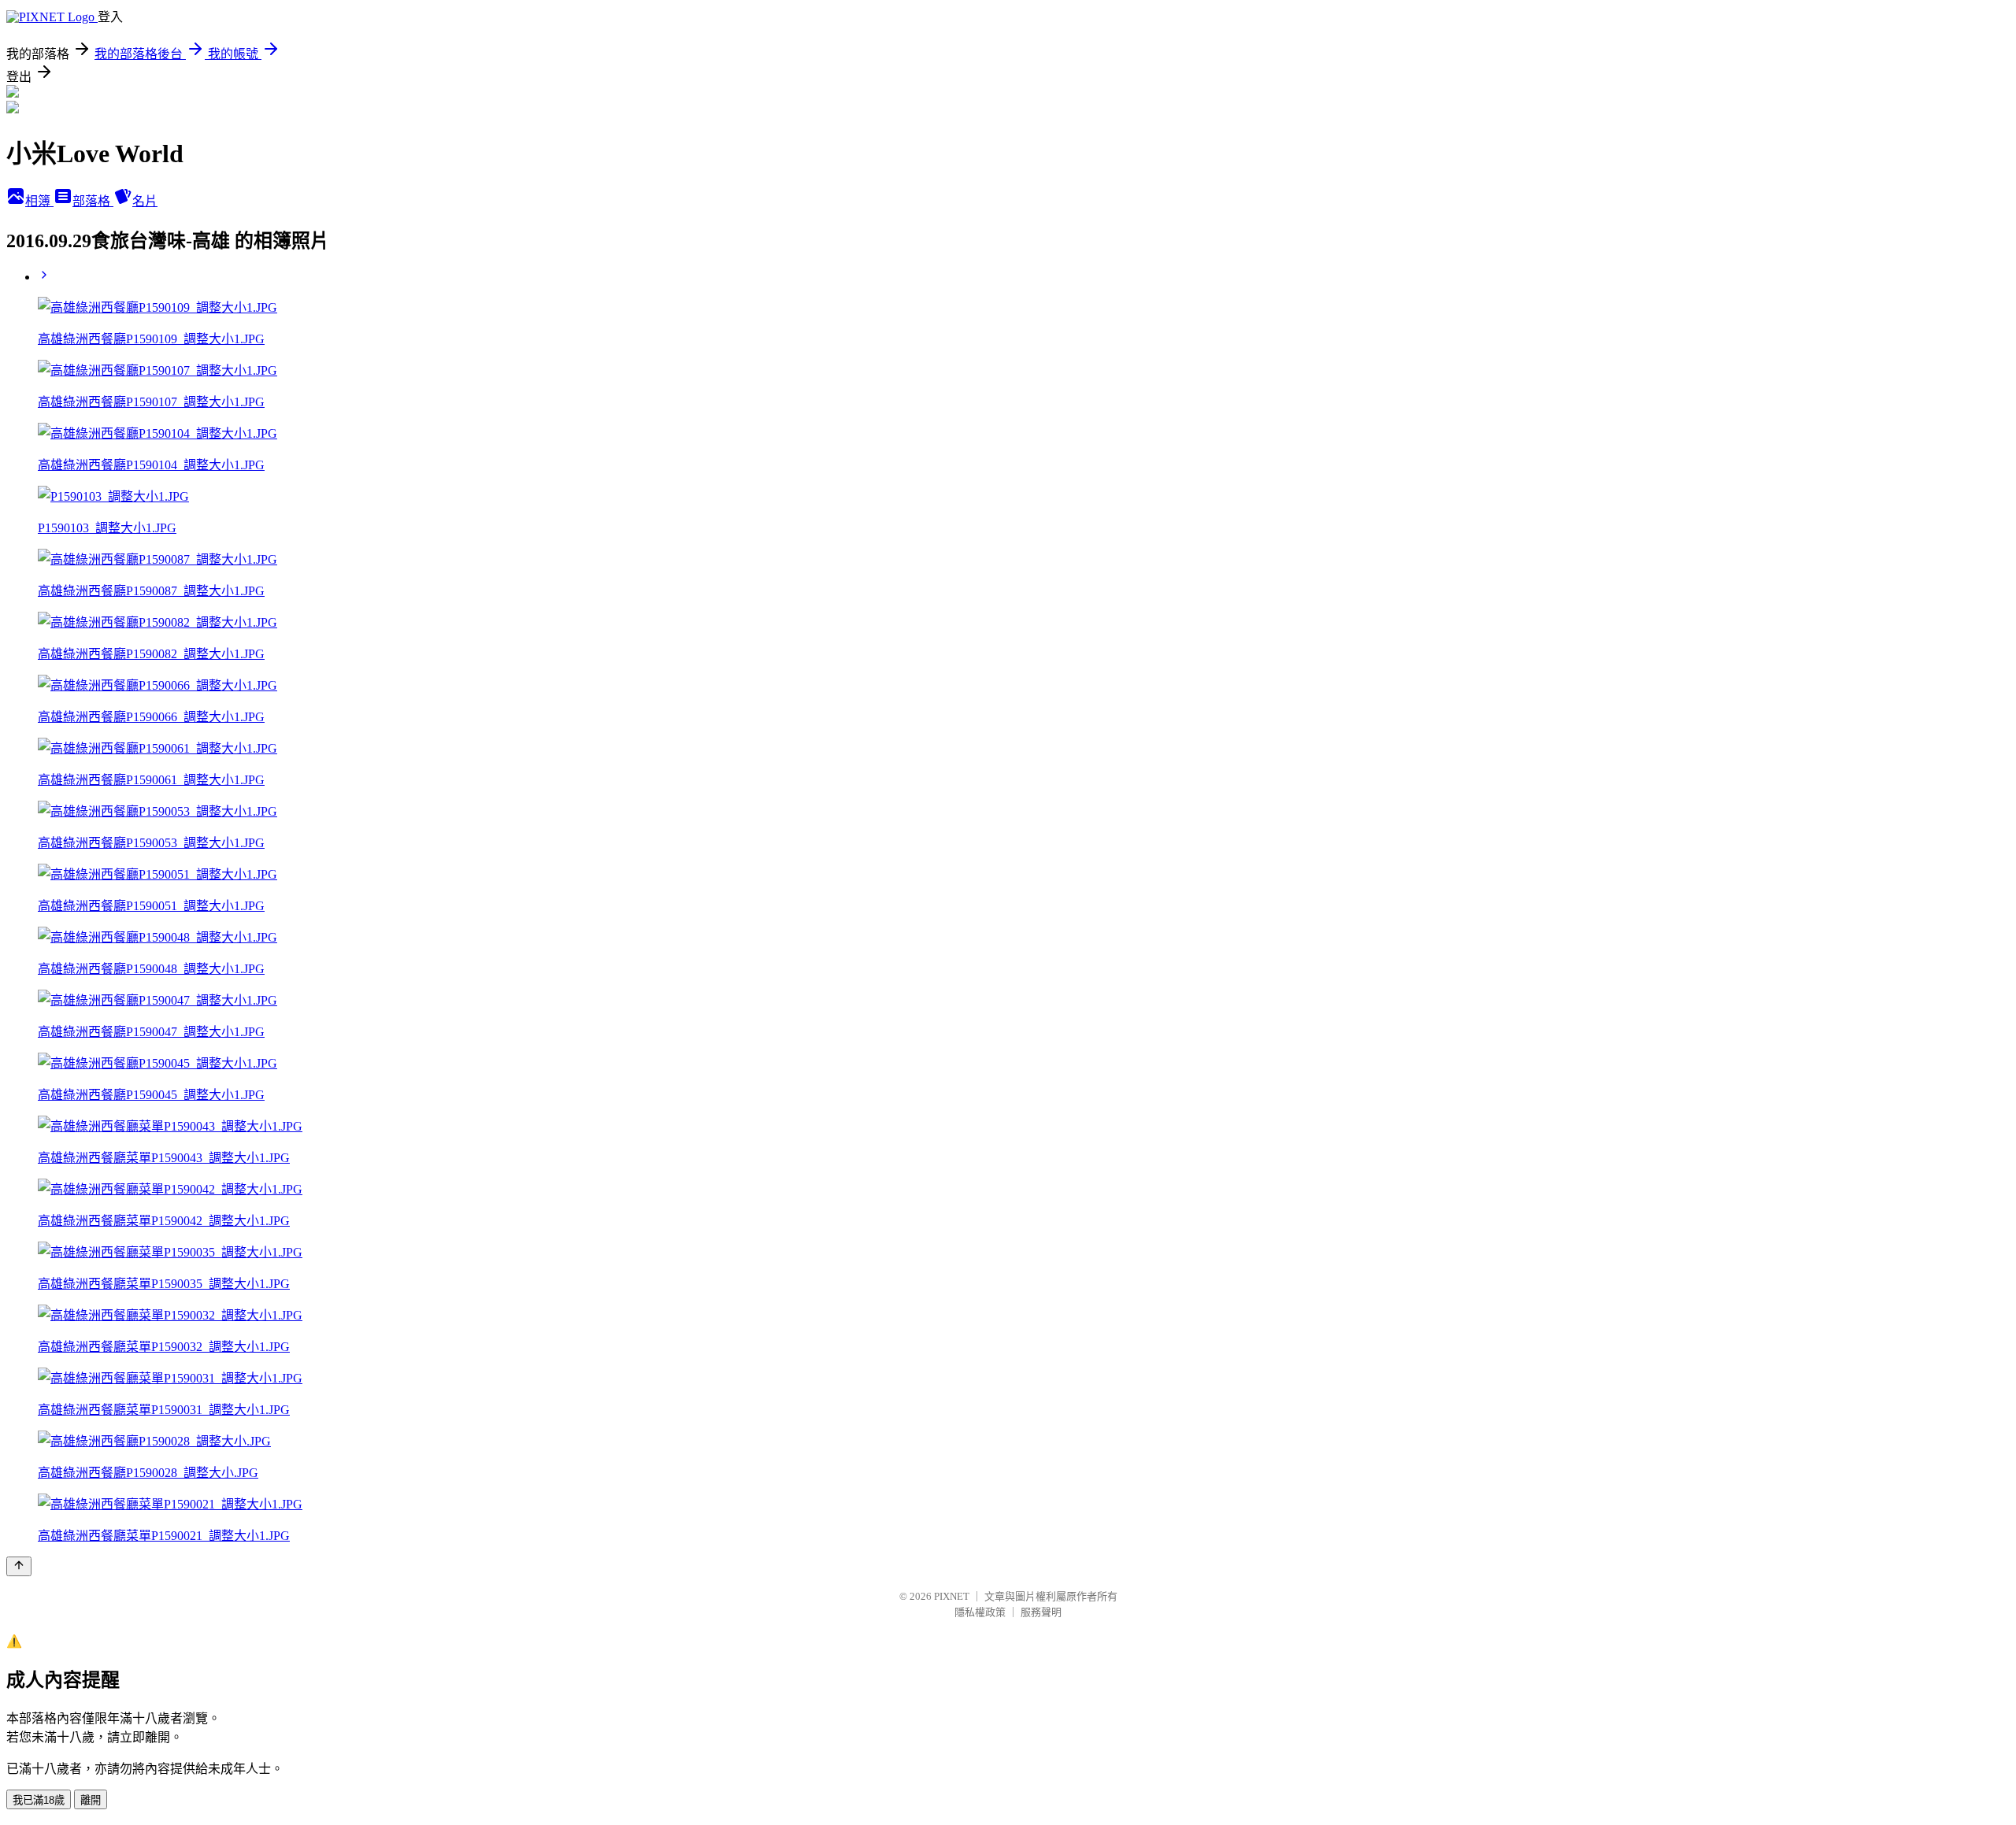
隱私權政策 (980, 1612)
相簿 (39, 201)
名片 (145, 201)
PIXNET (952, 1596)
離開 (91, 1800)
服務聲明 (1041, 1612)
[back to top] (19, 1566)
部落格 (93, 201)
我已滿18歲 (39, 1800)
